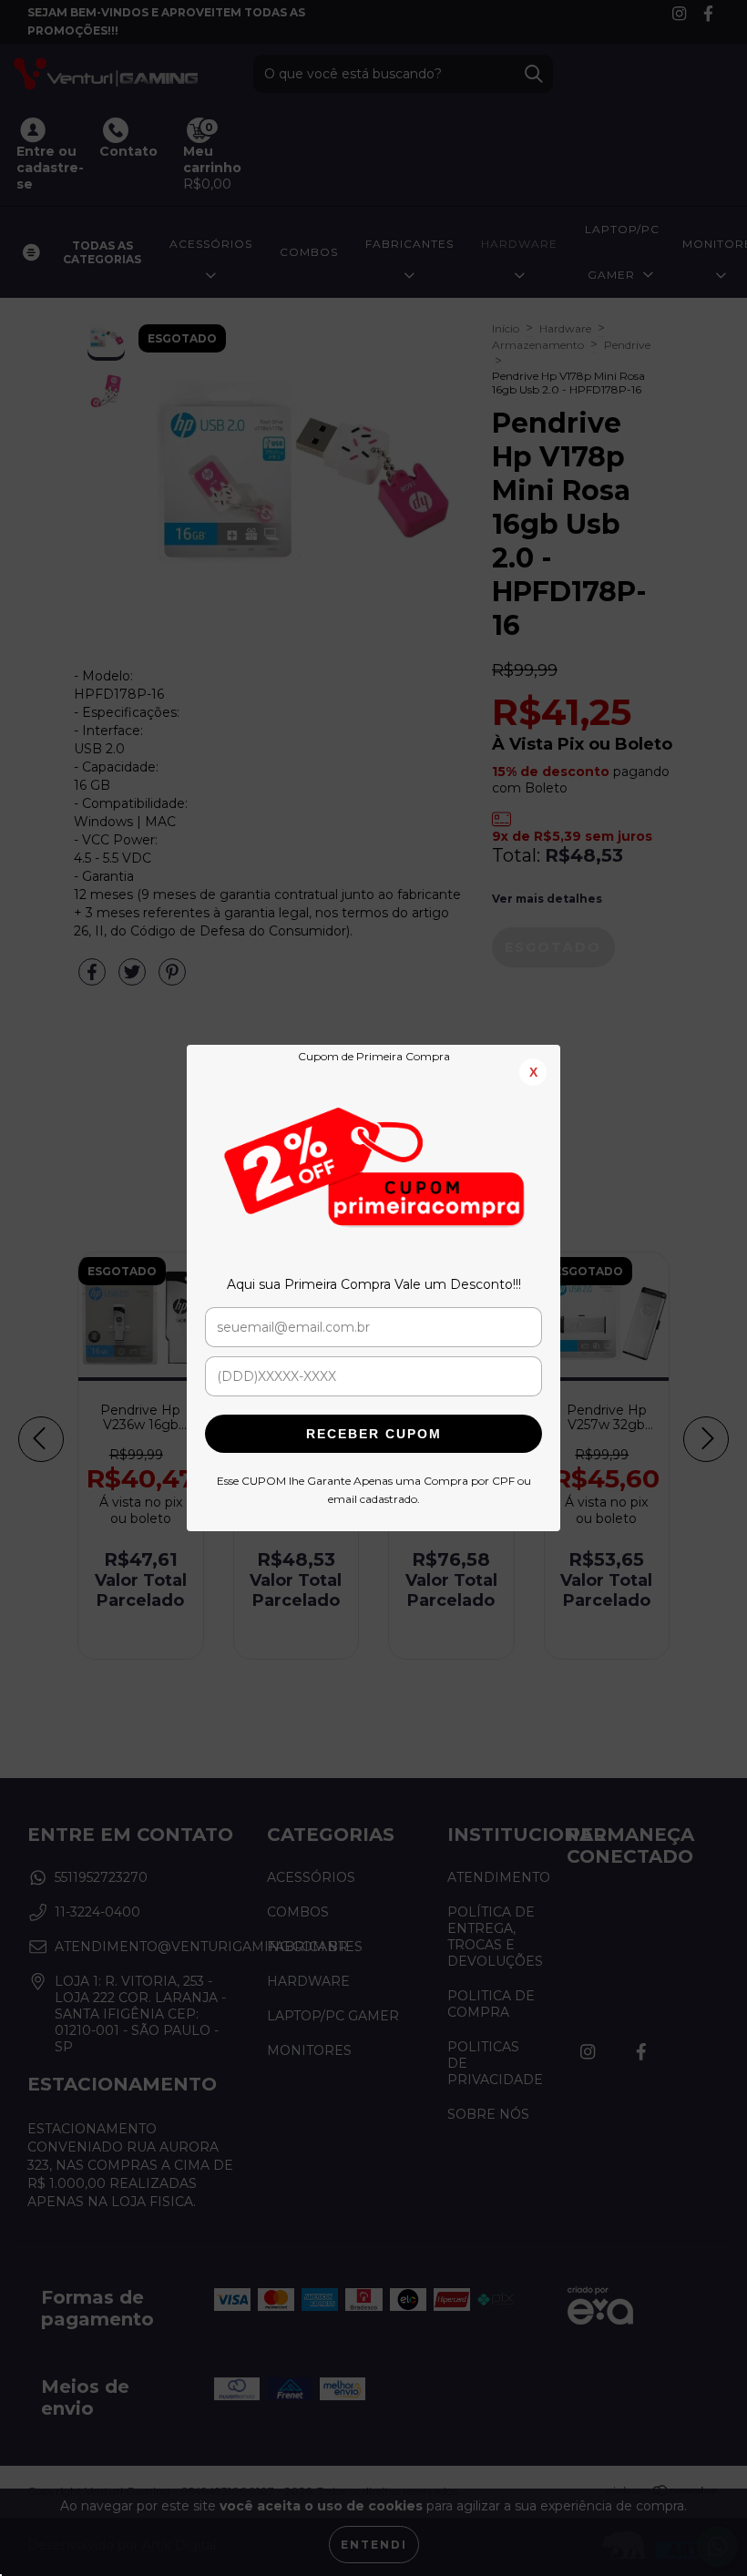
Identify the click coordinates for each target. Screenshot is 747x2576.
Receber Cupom (374, 1434)
